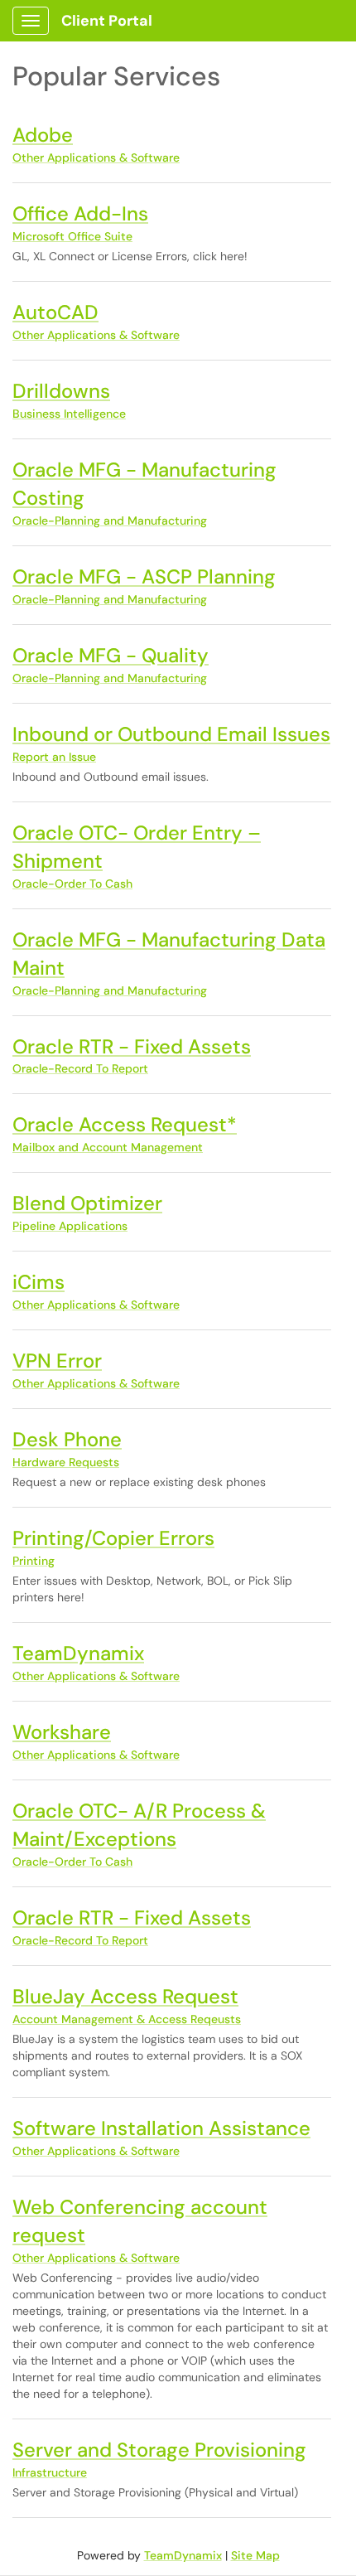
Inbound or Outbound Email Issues (171, 734)
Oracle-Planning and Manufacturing (110, 521)
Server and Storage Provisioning (159, 2450)
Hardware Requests (66, 1462)
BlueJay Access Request (125, 1996)
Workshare (62, 1732)
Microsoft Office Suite (72, 236)
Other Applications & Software (96, 157)
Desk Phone (67, 1439)
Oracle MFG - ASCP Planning (144, 576)
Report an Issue (54, 757)
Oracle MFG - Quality (111, 655)
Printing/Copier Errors (113, 1538)
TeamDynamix (78, 1653)
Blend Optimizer (87, 1203)
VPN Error (57, 1361)
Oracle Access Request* (125, 1124)
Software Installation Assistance (161, 2128)
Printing (34, 1561)
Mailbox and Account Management (108, 1147)
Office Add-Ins (80, 213)
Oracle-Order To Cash (72, 884)
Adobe (43, 135)
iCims (38, 1282)
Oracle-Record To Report (80, 1068)
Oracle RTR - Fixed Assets (132, 1046)
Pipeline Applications (70, 1226)
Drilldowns (61, 391)
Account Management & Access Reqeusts (127, 2019)
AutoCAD (55, 312)
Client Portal (107, 21)
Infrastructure (50, 2472)
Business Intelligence (69, 414)
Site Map (255, 2555)
